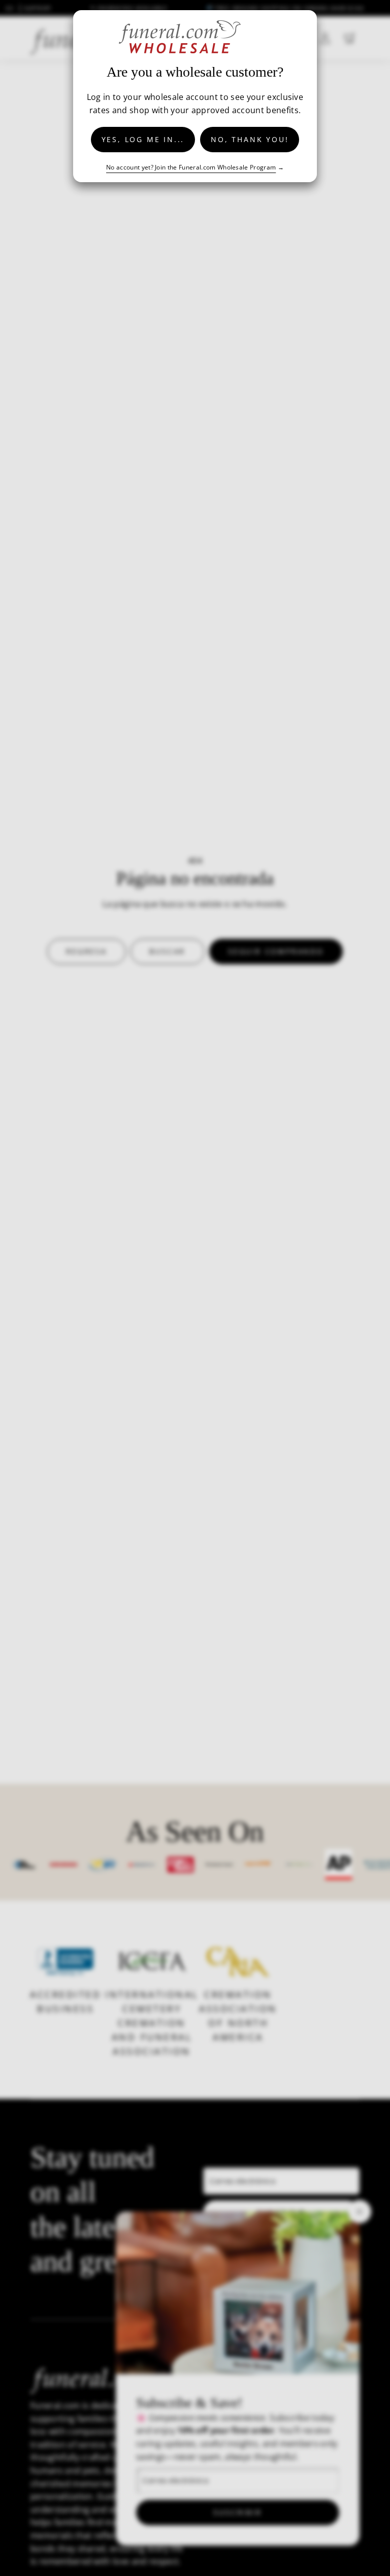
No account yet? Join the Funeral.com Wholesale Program (191, 167)
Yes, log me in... (143, 139)
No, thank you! (250, 139)
